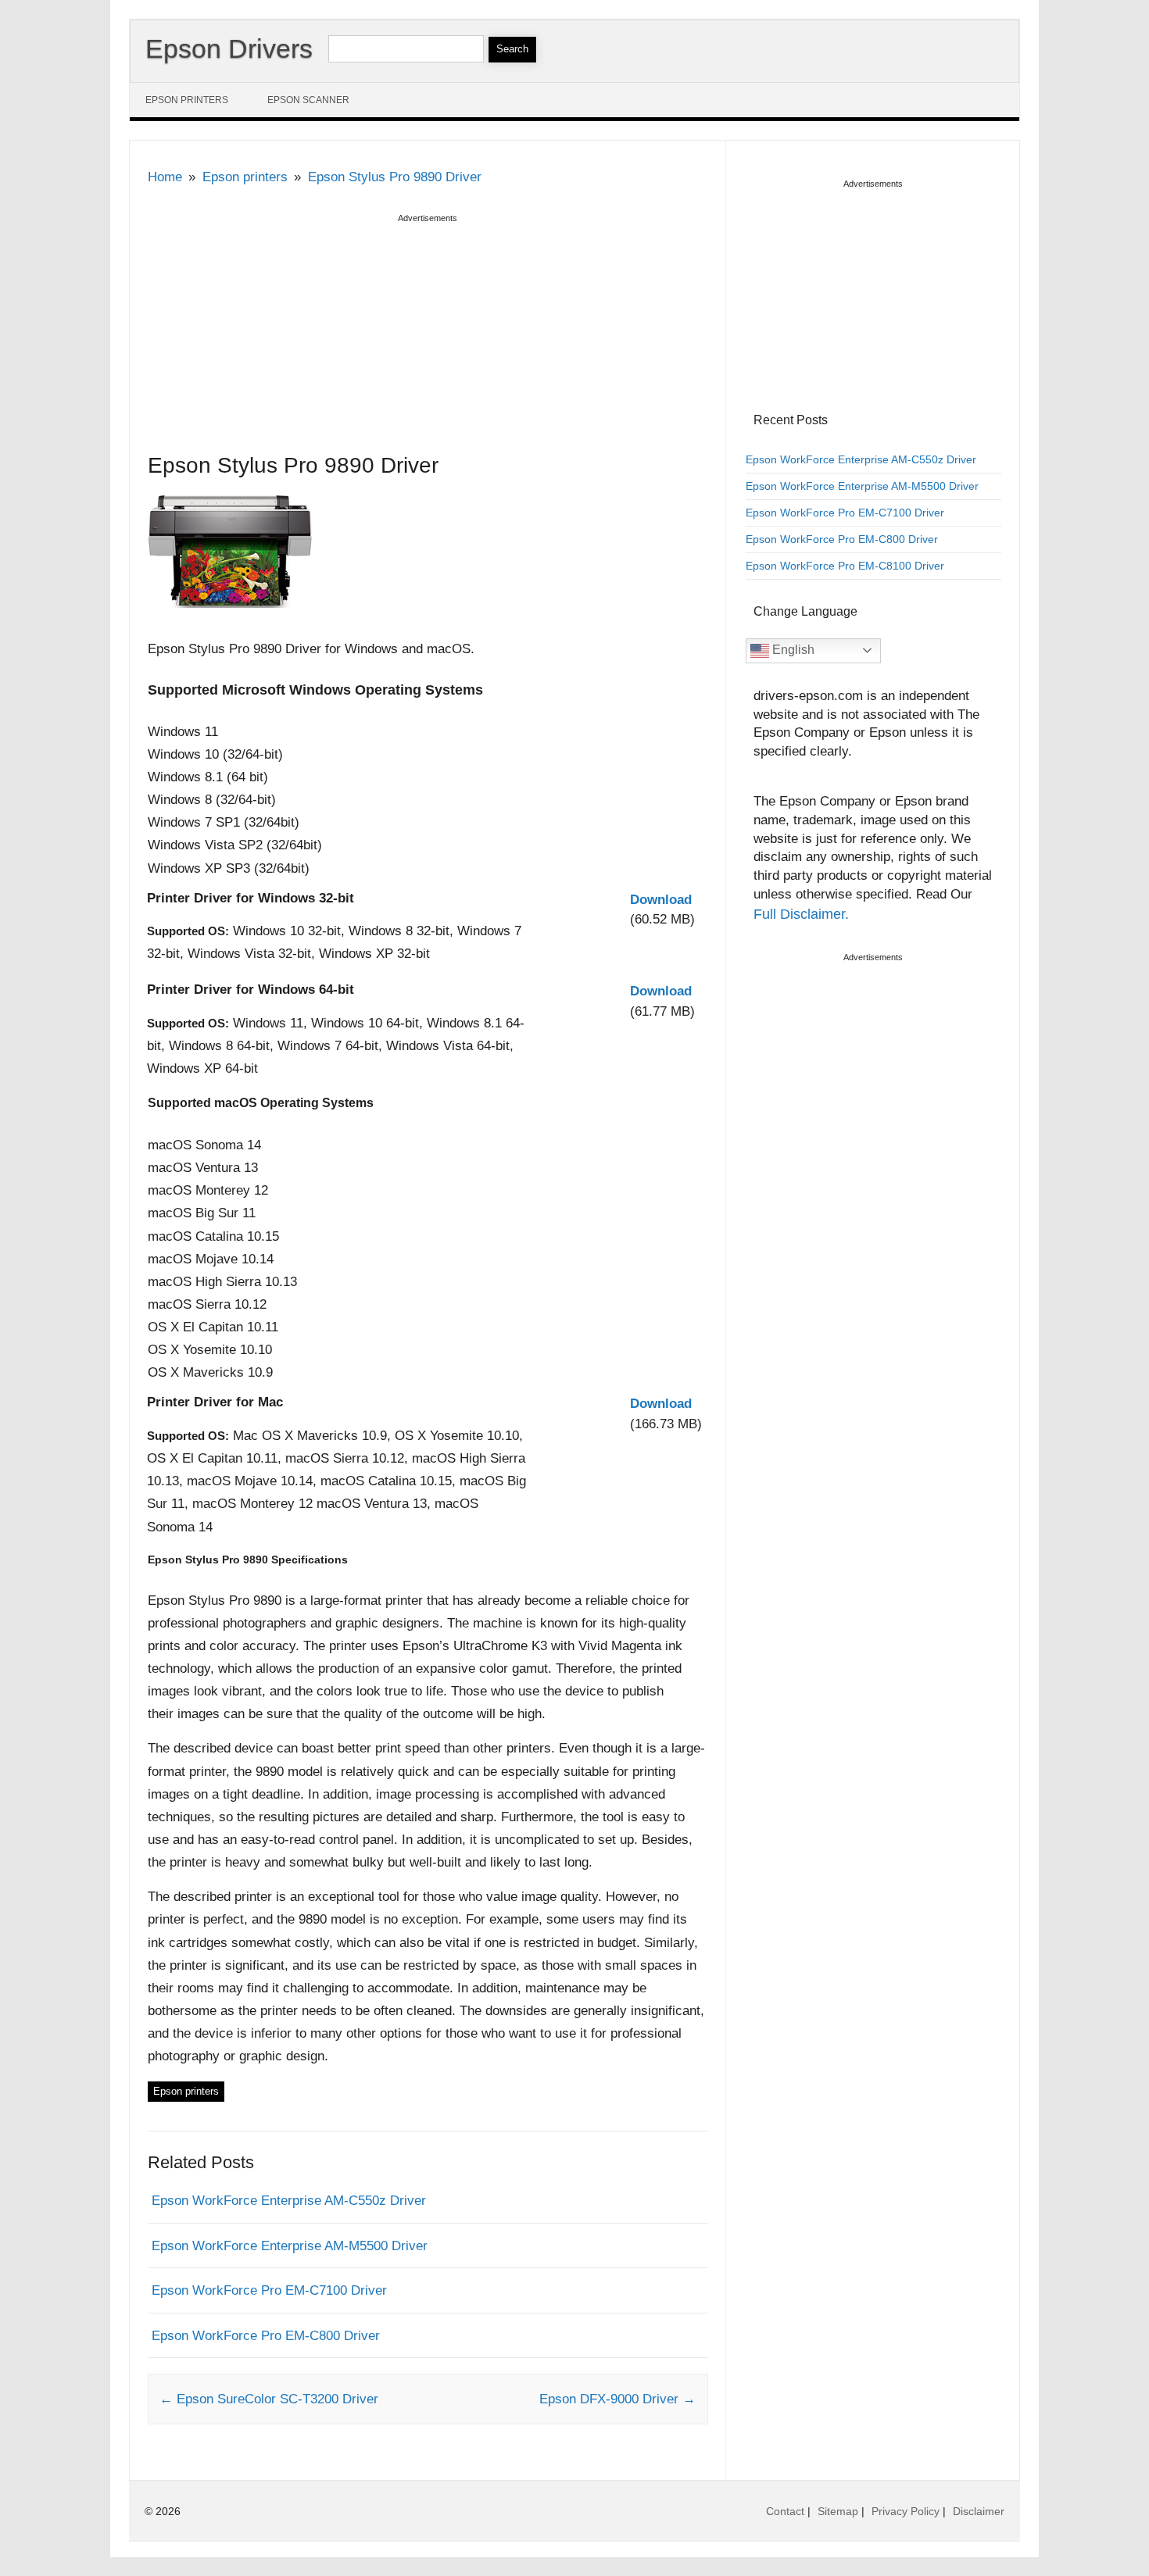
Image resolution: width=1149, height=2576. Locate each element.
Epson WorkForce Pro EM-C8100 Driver (845, 566)
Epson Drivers (229, 48)
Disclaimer (979, 2511)
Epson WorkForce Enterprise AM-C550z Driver (289, 2201)
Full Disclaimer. (801, 914)
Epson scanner (308, 100)
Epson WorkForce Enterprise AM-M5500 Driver (290, 2246)
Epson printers (187, 100)
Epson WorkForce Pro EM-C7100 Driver (269, 2290)
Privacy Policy (906, 2511)
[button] (661, 900)
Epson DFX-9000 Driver (617, 2399)
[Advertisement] (428, 337)
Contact (785, 2511)
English (792, 650)
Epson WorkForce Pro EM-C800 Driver (266, 2336)
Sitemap (838, 2511)
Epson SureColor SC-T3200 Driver (269, 2399)
